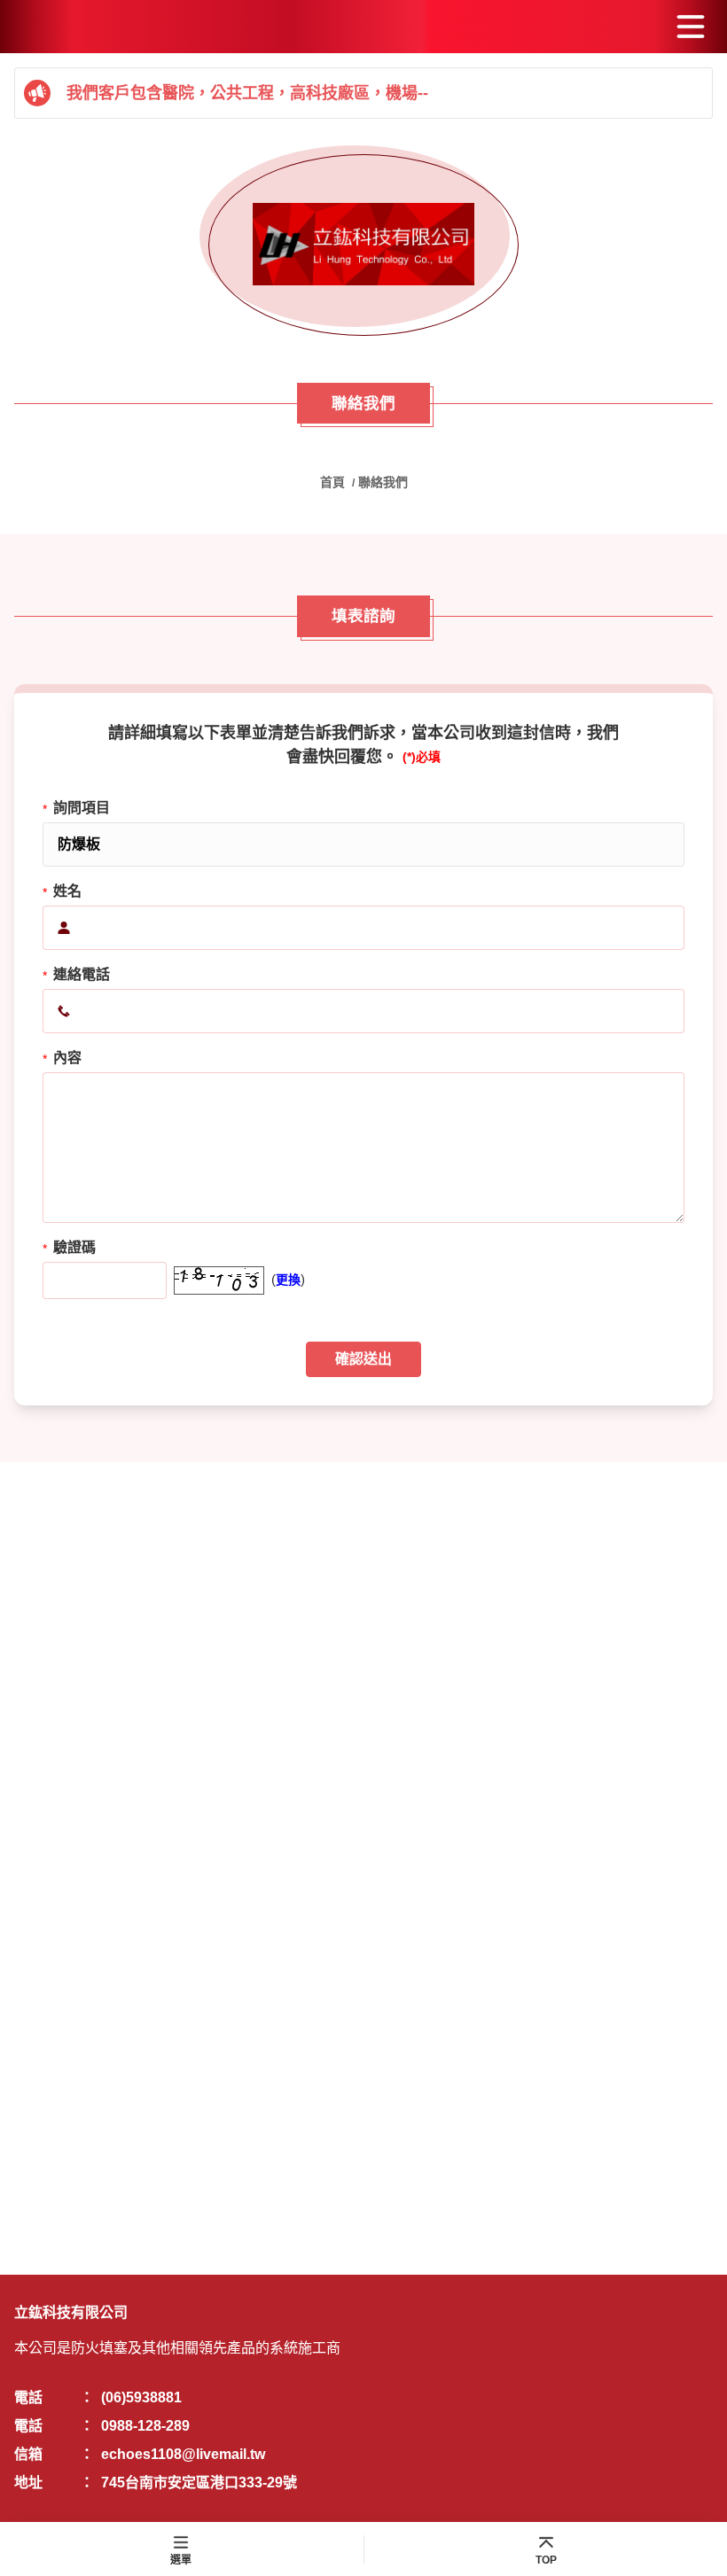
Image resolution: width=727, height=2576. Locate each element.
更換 (288, 1280)
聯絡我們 (383, 482)
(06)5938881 (141, 2397)
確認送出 (363, 1359)
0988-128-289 (145, 2426)
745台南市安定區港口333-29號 (199, 2483)
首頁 (334, 482)
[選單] (691, 27)
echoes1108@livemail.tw (183, 2454)
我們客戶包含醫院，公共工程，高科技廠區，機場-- (247, 93)
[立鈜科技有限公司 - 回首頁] (363, 244)
